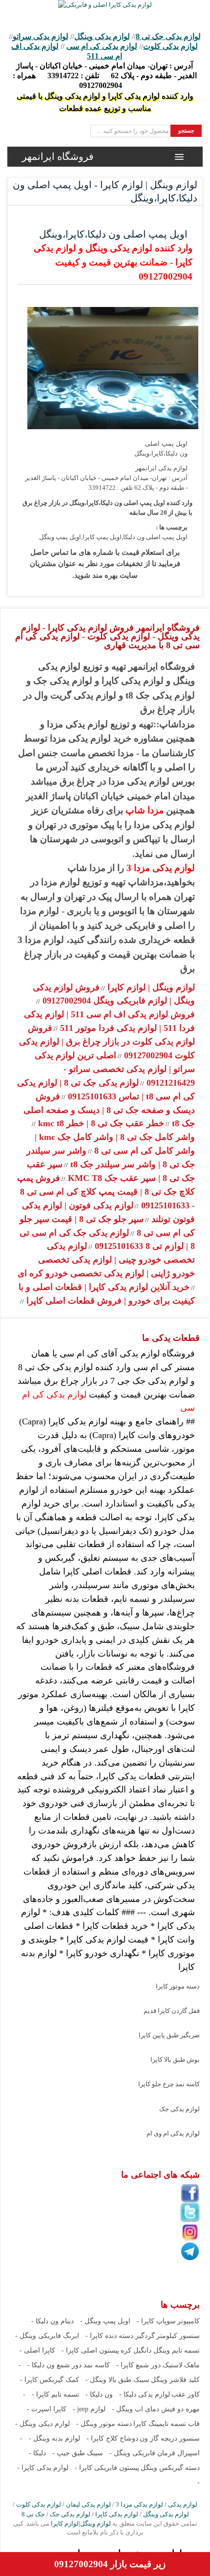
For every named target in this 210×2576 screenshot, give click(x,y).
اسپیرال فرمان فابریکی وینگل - (155, 2453)
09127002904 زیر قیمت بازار (110, 2564)
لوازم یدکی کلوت (170, 46)
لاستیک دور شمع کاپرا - (149, 2365)
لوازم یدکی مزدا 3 (161, 868)
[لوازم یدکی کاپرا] (105, 5)
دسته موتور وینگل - (104, 2424)
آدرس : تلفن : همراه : (105, 76)
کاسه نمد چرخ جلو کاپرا (169, 2084)
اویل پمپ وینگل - (105, 2321)
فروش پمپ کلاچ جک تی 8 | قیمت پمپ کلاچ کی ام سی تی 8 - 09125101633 (106, 1192)
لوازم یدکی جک (179, 2109)
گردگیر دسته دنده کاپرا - (120, 2336)
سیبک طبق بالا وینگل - (117, 2380)
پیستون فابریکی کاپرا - (107, 2468)
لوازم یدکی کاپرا (117, 2514)
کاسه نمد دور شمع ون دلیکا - (69, 2365)
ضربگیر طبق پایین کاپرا (169, 2035)
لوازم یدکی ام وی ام (173, 2133)
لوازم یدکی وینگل (102, 36)
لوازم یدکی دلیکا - (145, 2394)
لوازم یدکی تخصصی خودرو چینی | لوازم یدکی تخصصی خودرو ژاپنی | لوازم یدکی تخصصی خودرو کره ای (106, 1260)
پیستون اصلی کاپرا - (90, 2350)
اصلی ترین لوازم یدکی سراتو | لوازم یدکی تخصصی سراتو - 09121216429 (115, 1069)
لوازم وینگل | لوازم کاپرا (150, 987)
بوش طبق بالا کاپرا (175, 2060)
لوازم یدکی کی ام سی (102, 46)
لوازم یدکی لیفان (88, 2504)
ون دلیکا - (99, 2394)
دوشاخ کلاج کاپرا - (112, 2438)
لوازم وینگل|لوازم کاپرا (80, 2523)
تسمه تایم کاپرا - (55, 2394)
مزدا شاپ (145, 810)
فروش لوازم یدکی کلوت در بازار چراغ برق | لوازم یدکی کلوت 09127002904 (107, 1042)
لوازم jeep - (89, 2409)
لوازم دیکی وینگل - (42, 2424)
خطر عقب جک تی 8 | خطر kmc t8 (100, 1123)
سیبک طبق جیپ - (78, 2453)
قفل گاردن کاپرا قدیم (172, 2011)
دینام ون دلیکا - (52, 2321)
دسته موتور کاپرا (178, 1986)
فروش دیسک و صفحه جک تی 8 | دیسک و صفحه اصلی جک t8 (109, 1110)
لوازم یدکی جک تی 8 (168, 36)
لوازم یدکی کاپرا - (43, 2468)
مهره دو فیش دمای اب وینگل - (156, 2409)
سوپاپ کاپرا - (156, 2321)
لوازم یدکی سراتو (41, 36)
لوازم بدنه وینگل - (54, 2438)
